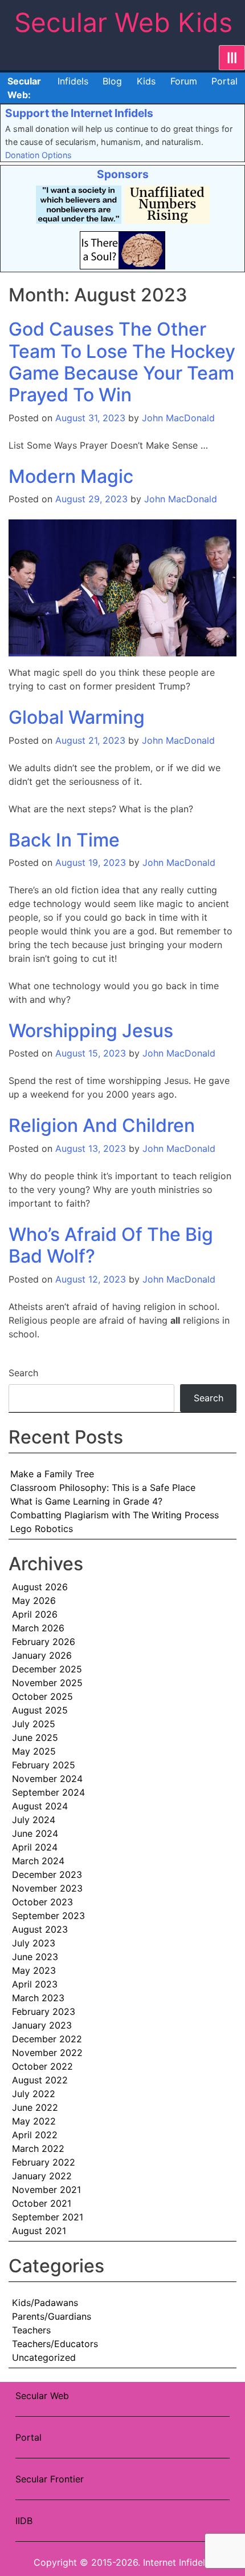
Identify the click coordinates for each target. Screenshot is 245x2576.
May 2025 (34, 1751)
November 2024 (47, 1779)
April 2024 (35, 1847)
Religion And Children (102, 1125)
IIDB (24, 2521)
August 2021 (39, 2231)
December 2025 (47, 1669)
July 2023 (34, 1943)
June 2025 (35, 1738)
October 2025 (42, 1696)
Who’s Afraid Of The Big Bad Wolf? (111, 1245)
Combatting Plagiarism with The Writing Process (115, 1515)
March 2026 (38, 1628)
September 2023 (48, 1916)
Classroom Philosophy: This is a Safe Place (103, 1487)
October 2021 (42, 2203)
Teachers (31, 2330)
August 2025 (40, 1710)
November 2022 (47, 2053)
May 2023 (34, 1970)
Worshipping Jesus (91, 1031)
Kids (146, 81)
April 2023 (35, 1984)
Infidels (73, 81)
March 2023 (38, 1998)
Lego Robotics (42, 1529)
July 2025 (34, 1724)
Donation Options (38, 155)
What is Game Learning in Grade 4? (86, 1501)
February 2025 (44, 1765)
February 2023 (44, 2011)
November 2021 (46, 2190)
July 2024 (34, 1820)
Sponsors (123, 174)
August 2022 (40, 2080)
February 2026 (44, 1642)
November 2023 (47, 1888)
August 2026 (40, 1587)
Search (23, 1373)
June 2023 (35, 1957)
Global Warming (77, 717)
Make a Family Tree (52, 1474)
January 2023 (42, 2025)
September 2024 (48, 1792)
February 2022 (44, 2162)
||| (232, 58)
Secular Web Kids (123, 22)
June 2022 (35, 2107)
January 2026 (42, 1655)
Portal (224, 81)
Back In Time (64, 840)
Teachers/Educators (55, 2344)
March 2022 (38, 2148)
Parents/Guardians (52, 2316)
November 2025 (47, 1683)
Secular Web (42, 2396)
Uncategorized (44, 2357)
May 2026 (34, 1601)
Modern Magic (71, 476)
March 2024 (38, 1861)
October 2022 (42, 2066)
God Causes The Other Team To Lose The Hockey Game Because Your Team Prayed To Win (122, 362)
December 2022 (47, 2039)
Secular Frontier (50, 2479)
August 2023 (40, 1929)
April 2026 (35, 1614)
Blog (112, 81)
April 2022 (35, 2135)
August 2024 (40, 1806)
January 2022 (42, 2176)
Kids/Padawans (45, 2303)
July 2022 (34, 2094)
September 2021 (48, 2217)
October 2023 (42, 1902)
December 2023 (47, 1874)
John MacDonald (178, 418)
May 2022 (34, 2121)
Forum (184, 81)
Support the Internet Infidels (79, 113)
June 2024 (35, 1833)
